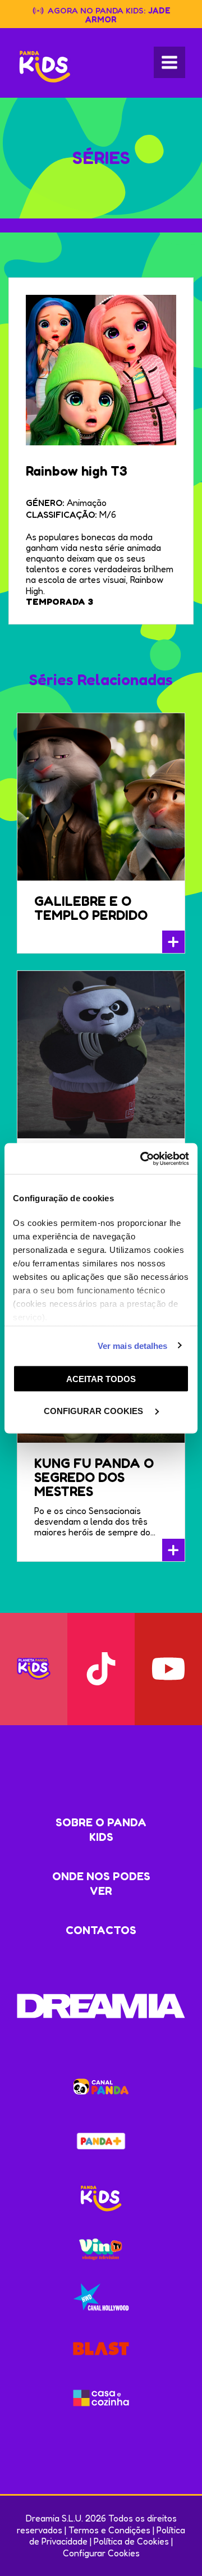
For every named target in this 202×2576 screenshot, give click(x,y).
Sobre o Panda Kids (101, 1830)
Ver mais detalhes (133, 1345)
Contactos (101, 1930)
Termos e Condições (109, 2530)
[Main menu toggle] (169, 62)
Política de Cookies (131, 2541)
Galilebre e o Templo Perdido (91, 908)
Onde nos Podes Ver (101, 1884)
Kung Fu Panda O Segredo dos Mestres (94, 1477)
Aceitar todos (101, 1379)
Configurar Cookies (101, 2553)
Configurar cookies (95, 1410)
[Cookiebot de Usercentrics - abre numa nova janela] (143, 1159)
